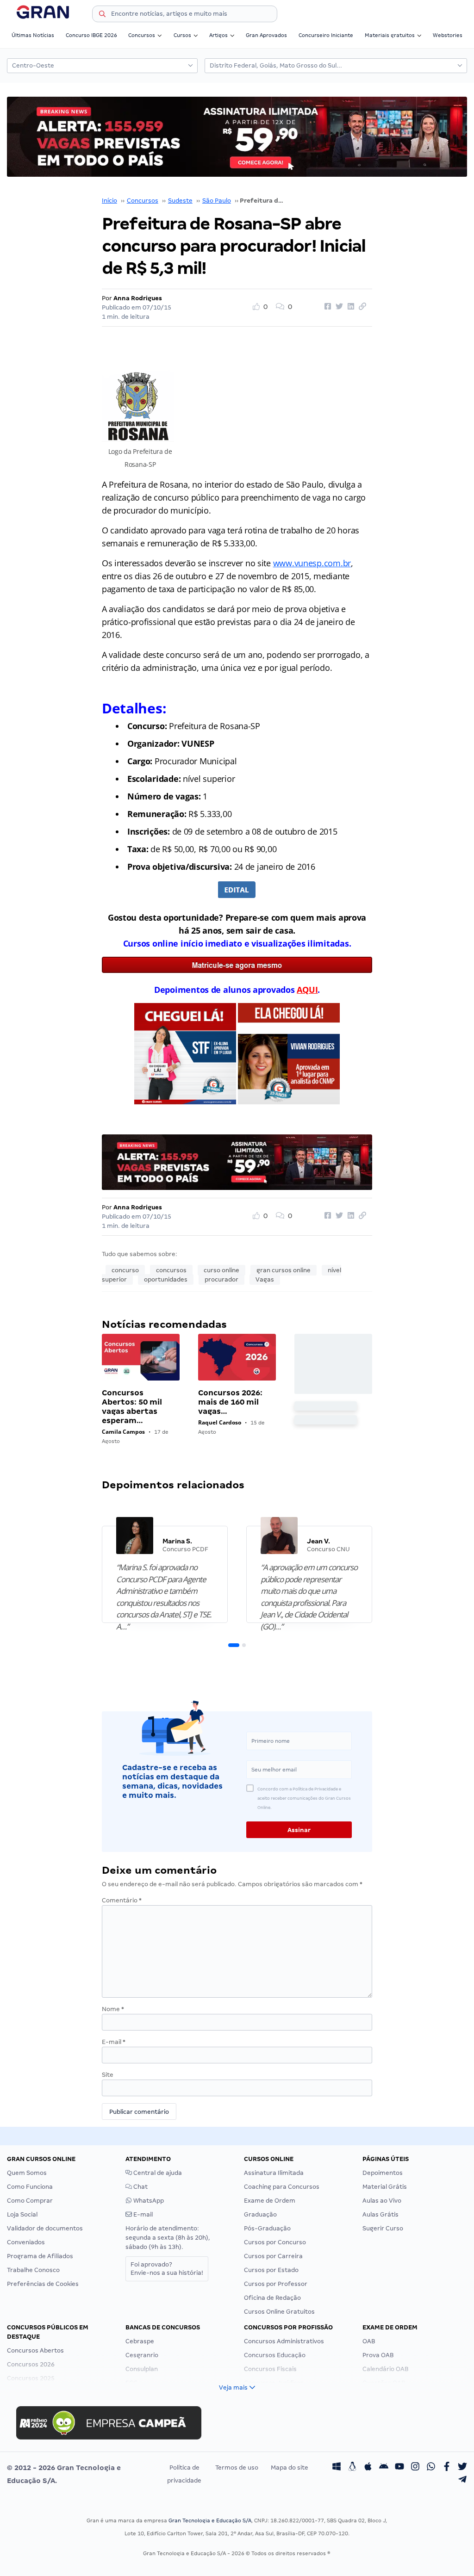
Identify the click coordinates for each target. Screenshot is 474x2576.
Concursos (142, 35)
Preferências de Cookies (43, 2284)
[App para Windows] (337, 2468)
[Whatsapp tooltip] (431, 2468)
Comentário (122, 1900)
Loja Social (22, 2214)
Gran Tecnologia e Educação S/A (210, 2520)
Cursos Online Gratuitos (279, 2312)
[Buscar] (102, 15)
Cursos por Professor (276, 2284)
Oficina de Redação (272, 2298)
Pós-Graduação (267, 2228)
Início (109, 201)
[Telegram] (462, 2481)
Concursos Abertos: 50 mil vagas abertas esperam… (132, 1407)
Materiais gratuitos (390, 35)
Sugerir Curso (383, 2228)
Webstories (448, 35)
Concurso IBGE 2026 (91, 35)
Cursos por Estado (271, 2270)
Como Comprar (30, 2201)
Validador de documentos (45, 2228)
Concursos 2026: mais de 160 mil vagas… (230, 1402)
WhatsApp (148, 2201)
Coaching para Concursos (282, 2187)
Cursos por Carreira (273, 2256)
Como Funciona (30, 2187)
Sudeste (180, 201)
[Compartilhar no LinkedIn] (349, 307)
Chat (140, 2187)
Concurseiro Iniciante (326, 35)
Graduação (260, 2214)
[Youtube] (399, 2468)
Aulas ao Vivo (382, 2201)
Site (108, 2075)
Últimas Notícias (33, 35)
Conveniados (26, 2242)
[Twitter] (462, 2468)
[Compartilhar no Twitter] (338, 307)
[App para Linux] (352, 2468)
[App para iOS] (368, 2468)
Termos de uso (237, 2468)
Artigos (218, 35)
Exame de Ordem (270, 2201)
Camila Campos (123, 1432)
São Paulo (217, 201)
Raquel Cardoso (220, 1422)
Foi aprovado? (167, 2269)
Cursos (182, 35)
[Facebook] (447, 2468)
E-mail (114, 2042)
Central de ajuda (157, 2173)
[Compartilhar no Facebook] (326, 307)
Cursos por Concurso (275, 2242)
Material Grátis (385, 2187)
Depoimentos (383, 2173)
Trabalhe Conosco (33, 2270)
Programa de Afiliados (40, 2256)
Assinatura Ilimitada (274, 2173)
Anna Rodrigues (138, 298)
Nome (113, 2009)
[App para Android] (384, 2468)
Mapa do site (290, 2468)
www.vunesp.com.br (312, 563)
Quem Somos (27, 2173)
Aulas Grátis (380, 2214)
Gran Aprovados (266, 35)
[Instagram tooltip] (415, 2468)
